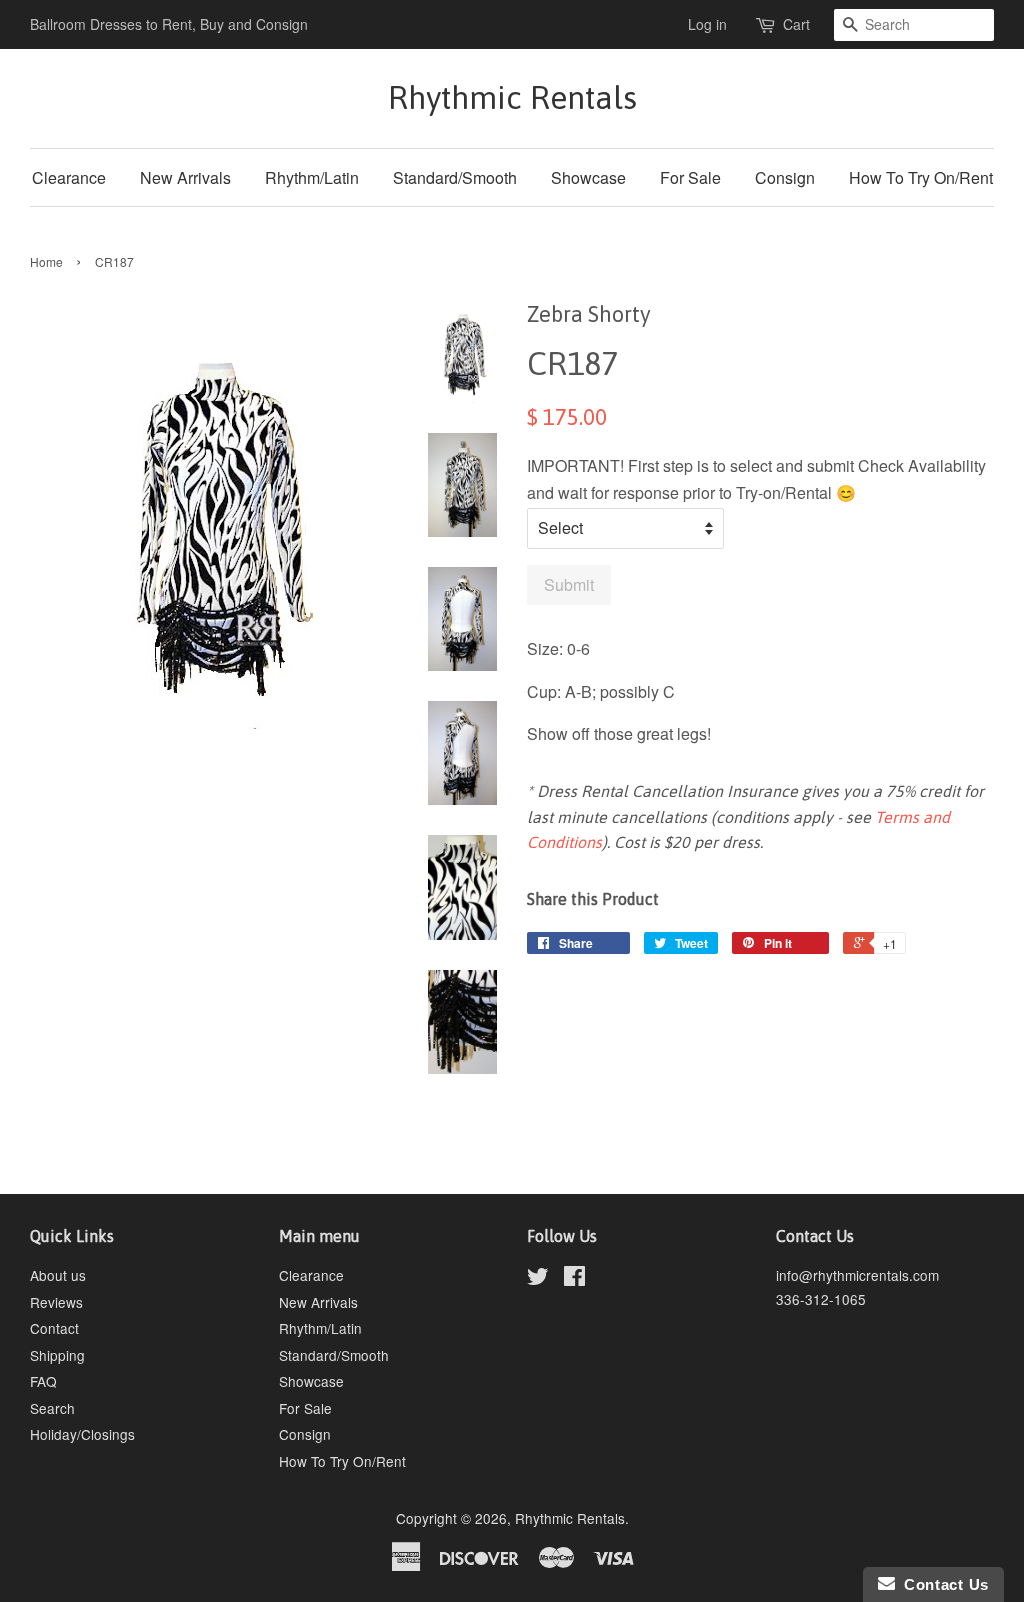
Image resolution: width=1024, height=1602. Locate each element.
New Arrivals (185, 177)
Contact (54, 1328)
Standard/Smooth (455, 177)
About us (58, 1275)
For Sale (690, 177)
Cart (796, 24)
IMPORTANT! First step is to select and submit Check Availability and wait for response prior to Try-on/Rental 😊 (756, 479)
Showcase (588, 177)
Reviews (56, 1302)
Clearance (69, 177)
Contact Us (942, 1584)
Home (46, 261)
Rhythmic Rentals (512, 97)
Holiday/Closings (82, 1434)
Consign (785, 177)
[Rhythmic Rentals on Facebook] (574, 1279)
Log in (707, 24)
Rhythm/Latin (312, 177)
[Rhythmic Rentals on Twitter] (538, 1279)
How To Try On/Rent (921, 177)
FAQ (43, 1381)
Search (52, 1408)
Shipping (57, 1355)
